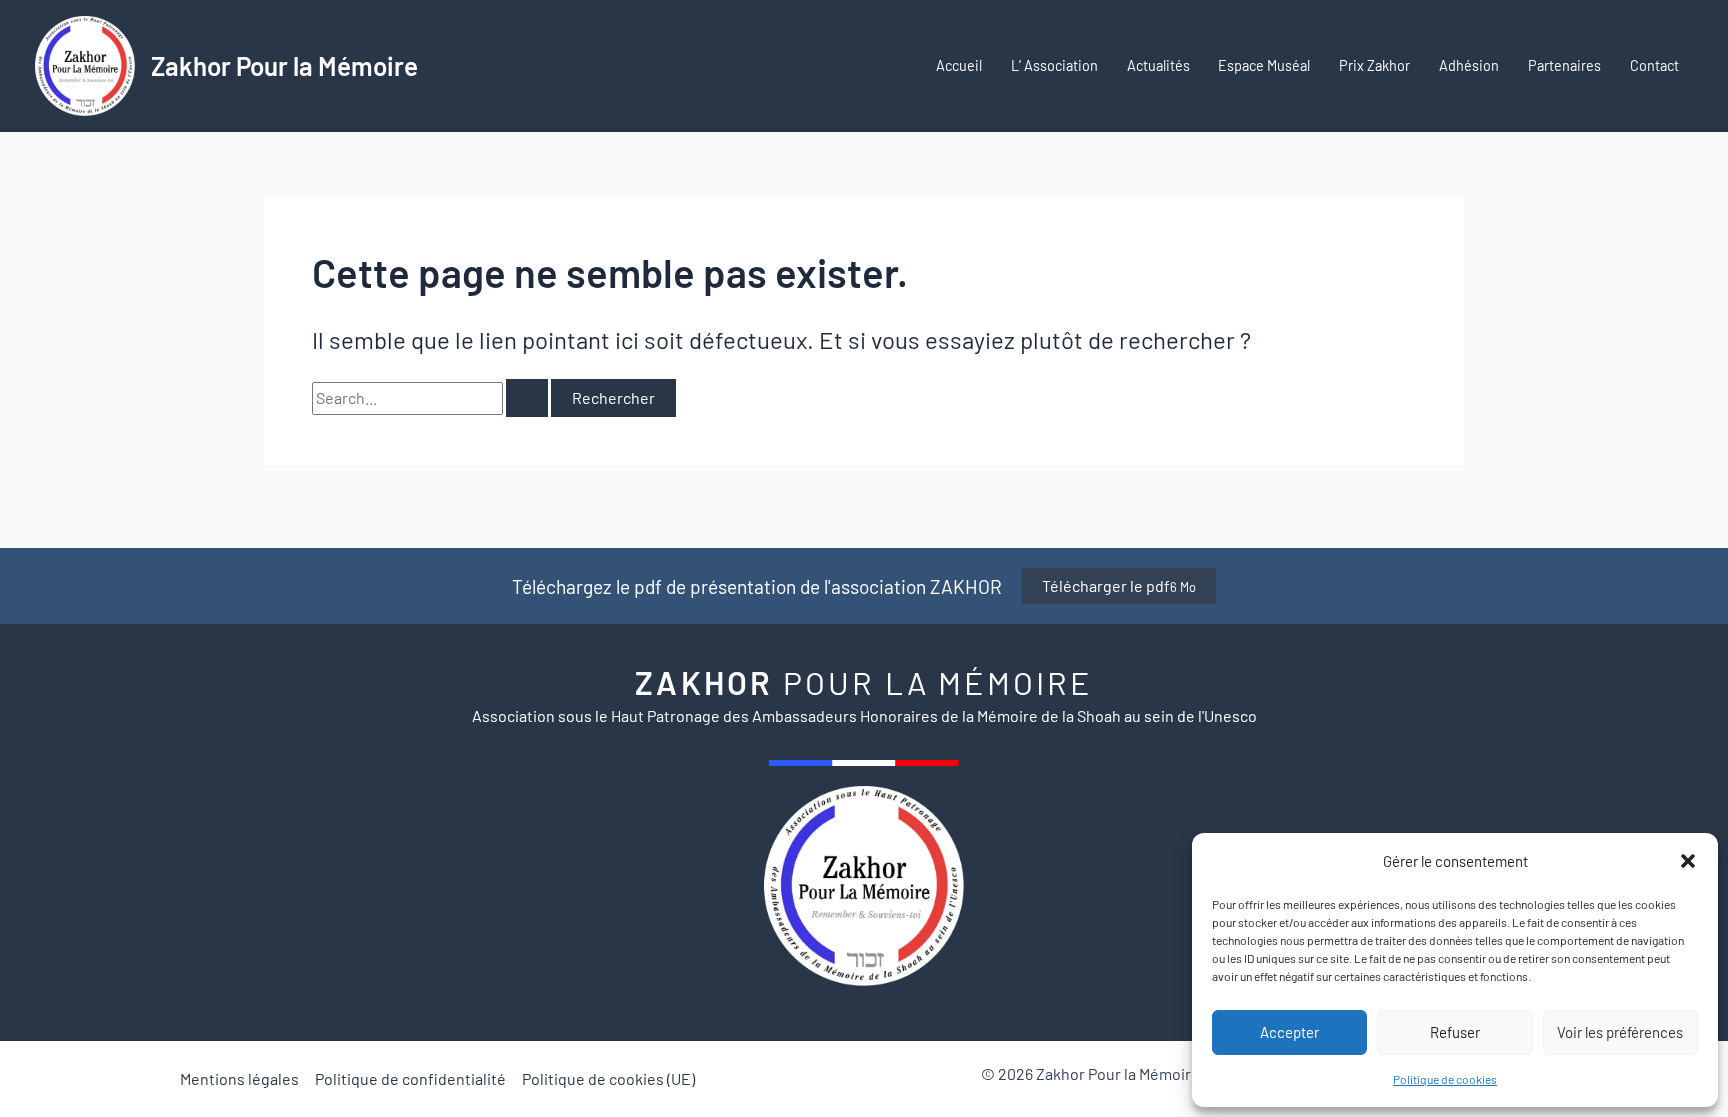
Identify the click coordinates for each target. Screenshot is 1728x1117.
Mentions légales (239, 1078)
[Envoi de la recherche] (527, 398)
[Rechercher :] (431, 397)
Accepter (1289, 1032)
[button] (1688, 861)
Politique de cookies (1445, 1079)
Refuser (1455, 1032)
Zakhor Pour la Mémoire (284, 65)
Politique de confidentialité (410, 1078)
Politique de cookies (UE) (608, 1078)
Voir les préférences (1620, 1032)
